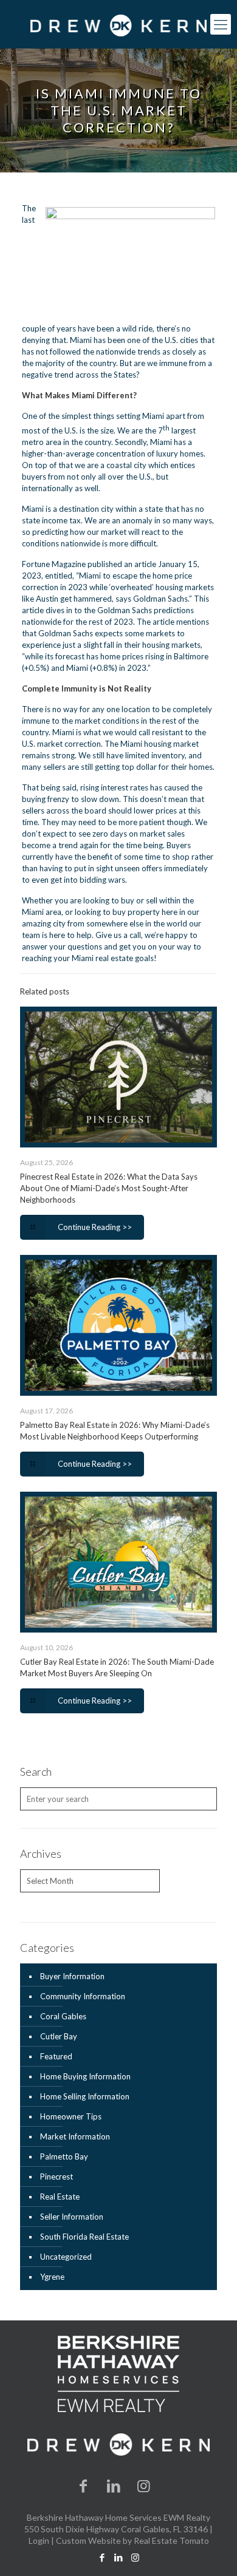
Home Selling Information (85, 2096)
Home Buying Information (85, 2076)
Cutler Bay (59, 2036)
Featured (56, 2056)
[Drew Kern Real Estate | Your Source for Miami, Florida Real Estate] (118, 24)
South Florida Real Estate (84, 2237)
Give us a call (118, 935)
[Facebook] (84, 2485)
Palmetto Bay (64, 2156)
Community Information (83, 1996)
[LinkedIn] (114, 2485)
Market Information (75, 2136)
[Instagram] (144, 2485)
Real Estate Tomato (171, 2540)
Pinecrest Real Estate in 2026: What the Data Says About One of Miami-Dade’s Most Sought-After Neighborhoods (109, 1188)
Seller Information (72, 2217)
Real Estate (60, 2197)
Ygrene (52, 2277)
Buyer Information (72, 1976)
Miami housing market (160, 744)
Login (39, 2540)
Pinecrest (57, 2177)
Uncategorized (66, 2257)
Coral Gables (63, 2016)
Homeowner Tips (71, 2116)
